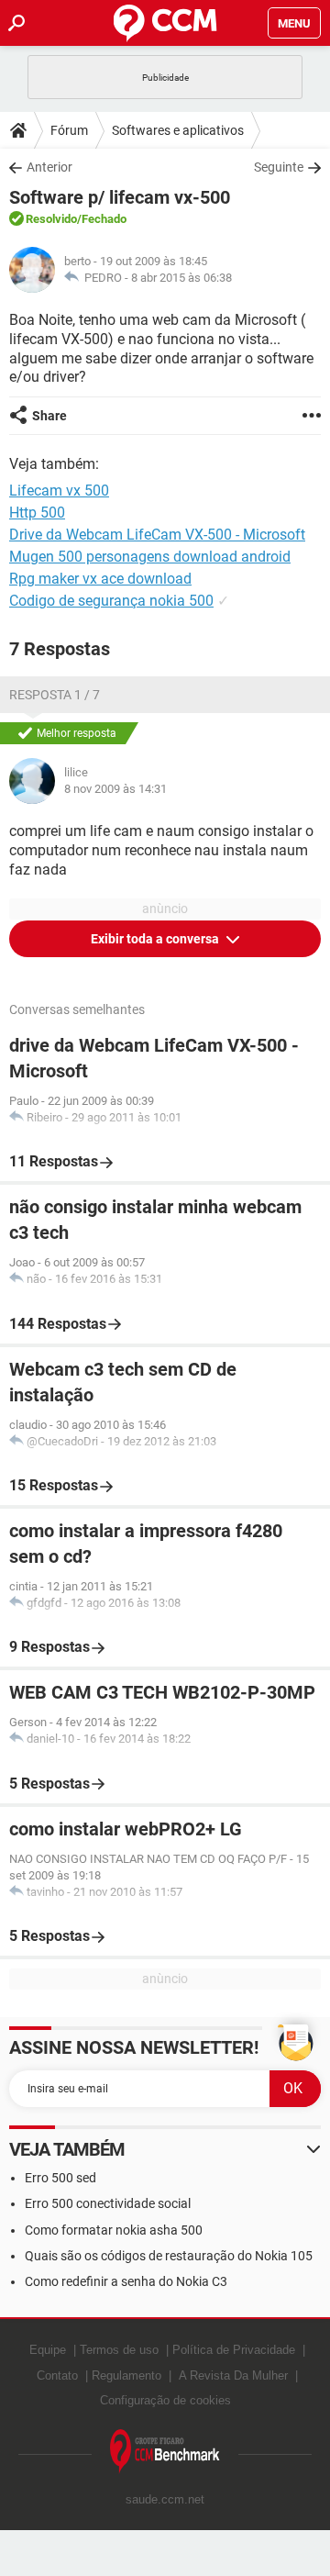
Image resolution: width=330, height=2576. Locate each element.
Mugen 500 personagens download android (150, 557)
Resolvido (51, 219)
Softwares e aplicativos (178, 130)
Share (49, 416)
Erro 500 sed (60, 2178)
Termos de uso (119, 2350)
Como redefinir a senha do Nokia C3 (126, 2281)
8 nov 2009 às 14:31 (115, 789)
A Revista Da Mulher (233, 2375)
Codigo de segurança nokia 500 (111, 601)
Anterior (49, 167)
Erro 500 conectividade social (108, 2203)
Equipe (48, 2350)
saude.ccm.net (165, 2499)
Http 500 (37, 513)
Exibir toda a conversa (156, 939)
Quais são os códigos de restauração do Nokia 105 (169, 2256)
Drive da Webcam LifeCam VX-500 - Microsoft (157, 535)
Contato (57, 2375)
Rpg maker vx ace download (100, 579)
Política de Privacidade (234, 2350)
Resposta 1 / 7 (55, 695)
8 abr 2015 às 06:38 (181, 278)
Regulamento (126, 2375)
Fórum (69, 130)
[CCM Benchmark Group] (165, 2452)
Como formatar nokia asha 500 (114, 2230)
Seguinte (279, 167)
